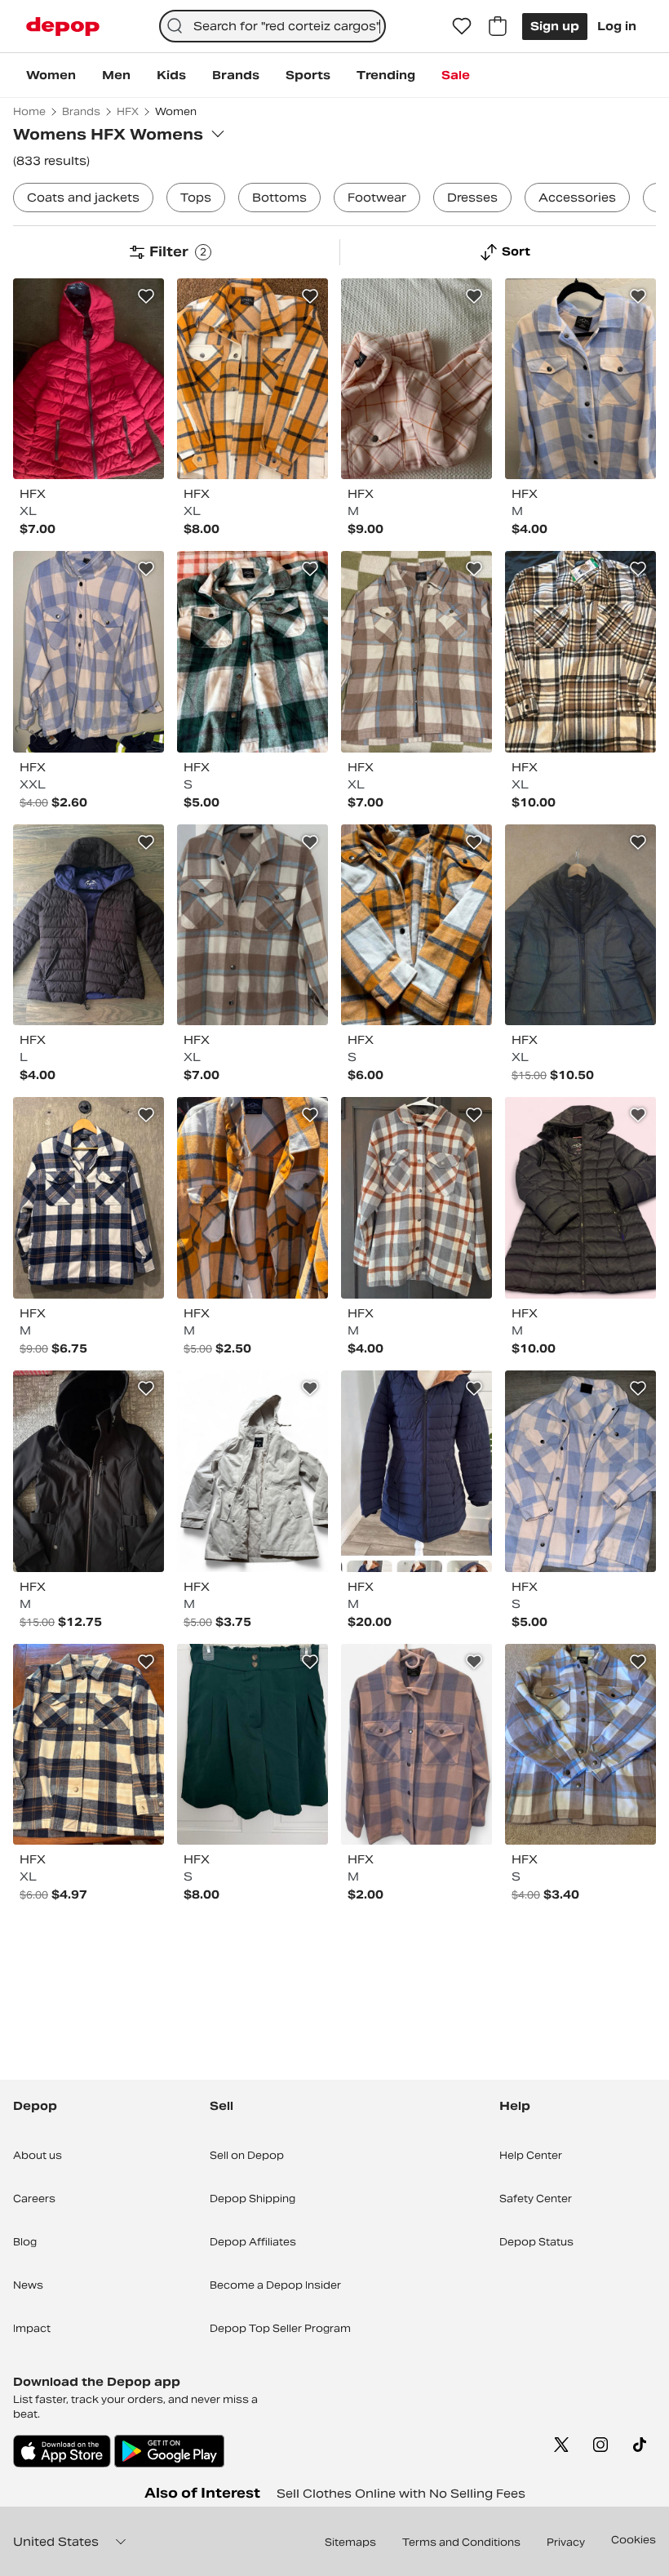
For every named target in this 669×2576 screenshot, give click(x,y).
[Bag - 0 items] (498, 26)
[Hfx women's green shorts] (253, 1745)
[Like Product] (146, 296)
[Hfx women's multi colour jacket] (89, 652)
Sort (516, 251)
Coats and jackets (83, 198)
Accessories (577, 198)
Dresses (472, 198)
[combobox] (273, 26)
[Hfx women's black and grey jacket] (580, 925)
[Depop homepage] (63, 27)
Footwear (377, 198)
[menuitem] (51, 75)
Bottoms (279, 198)
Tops (196, 198)
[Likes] (462, 26)
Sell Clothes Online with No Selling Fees (401, 2494)
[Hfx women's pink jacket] (416, 379)
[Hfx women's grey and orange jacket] (416, 1198)
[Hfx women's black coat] (580, 1198)
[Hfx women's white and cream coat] (253, 1471)
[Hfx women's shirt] (416, 1745)
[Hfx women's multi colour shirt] (580, 379)
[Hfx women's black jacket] (89, 1471)
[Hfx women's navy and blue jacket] (416, 1471)
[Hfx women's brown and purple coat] (89, 925)
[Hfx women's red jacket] (89, 379)
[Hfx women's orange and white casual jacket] (253, 379)
